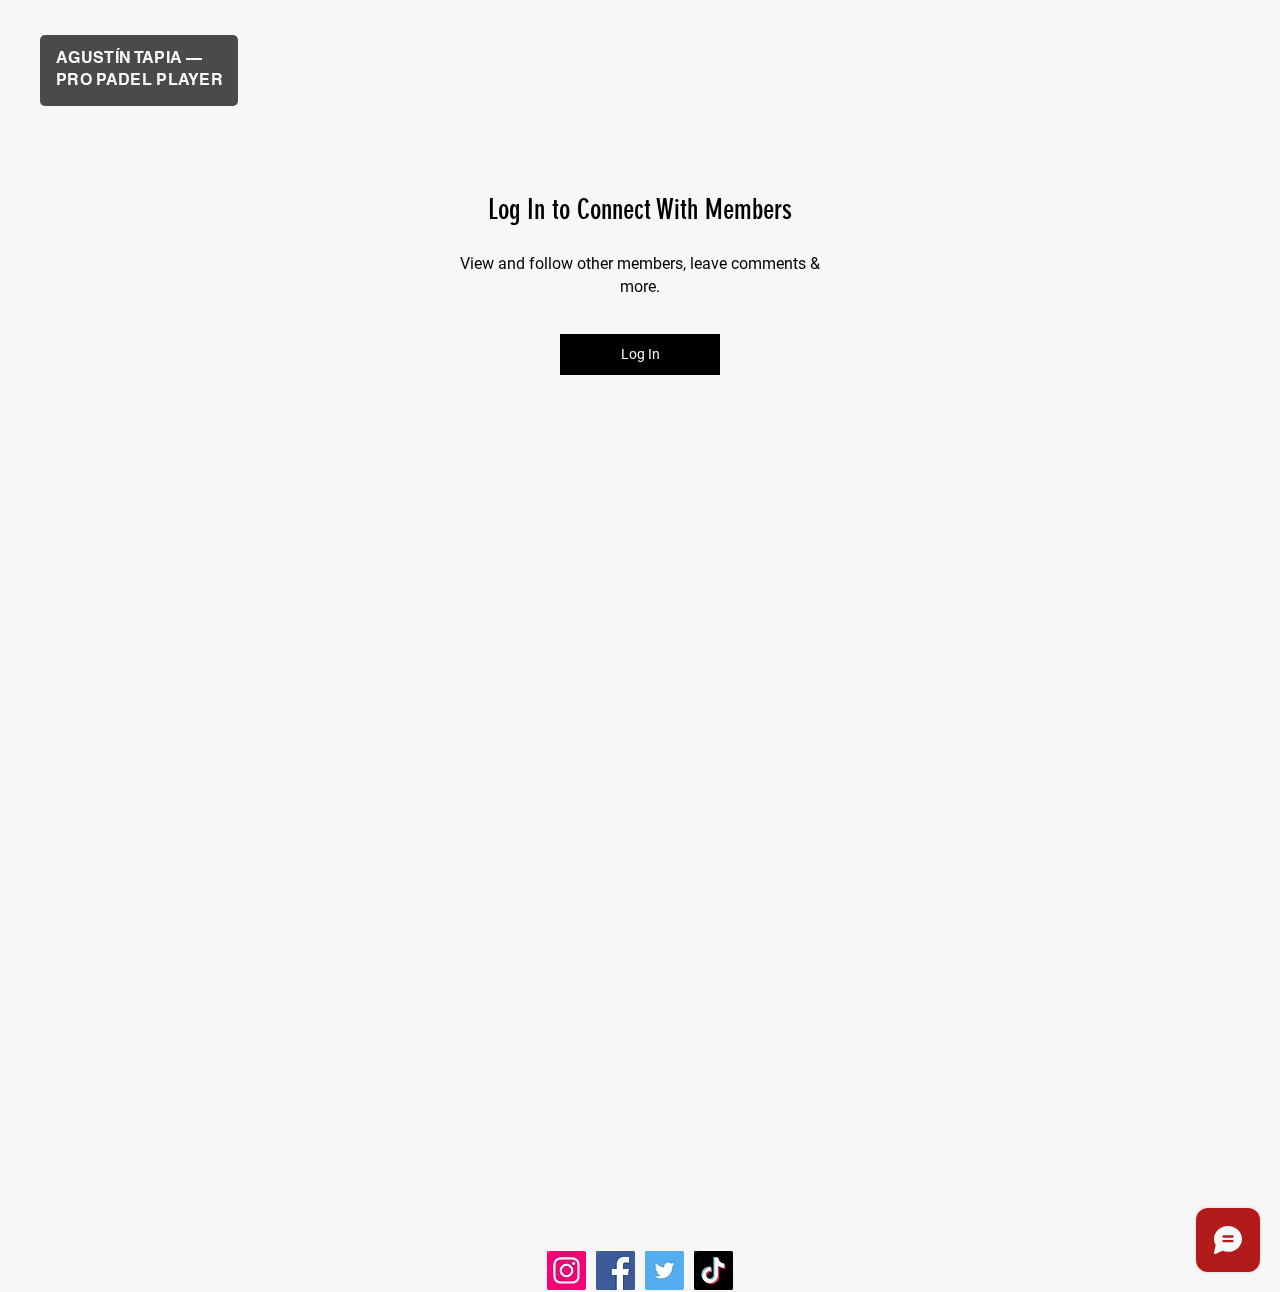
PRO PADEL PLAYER (139, 79)
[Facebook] (615, 1270)
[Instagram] (566, 1270)
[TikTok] (713, 1270)
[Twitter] (664, 1270)
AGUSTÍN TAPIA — (131, 57)
